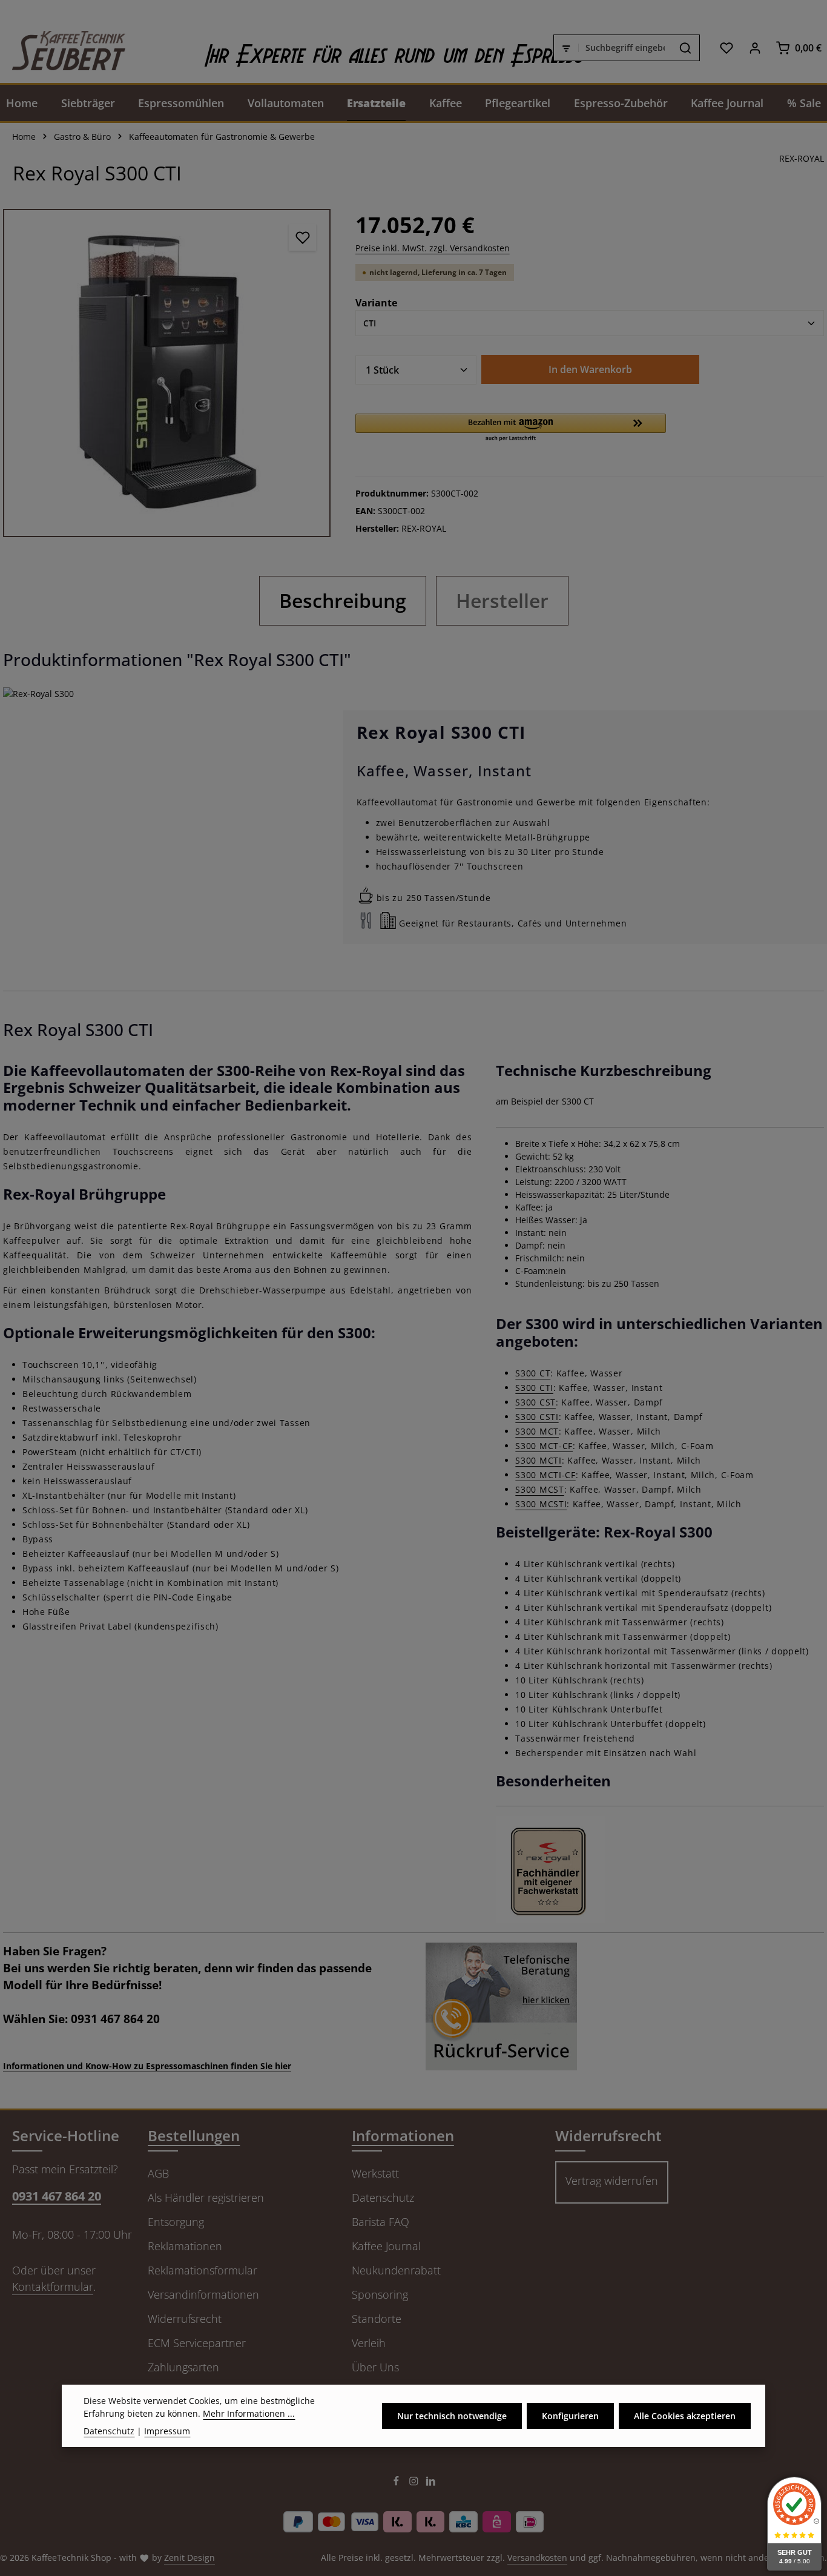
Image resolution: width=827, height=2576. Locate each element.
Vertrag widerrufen (612, 2181)
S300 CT (533, 1373)
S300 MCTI (538, 1460)
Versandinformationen (203, 2294)
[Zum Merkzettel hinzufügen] (302, 237)
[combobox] (625, 48)
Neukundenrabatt (396, 2270)
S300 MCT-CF (544, 1446)
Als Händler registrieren (206, 2198)
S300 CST (535, 1402)
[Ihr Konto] (755, 48)
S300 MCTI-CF (545, 1475)
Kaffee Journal (386, 2246)
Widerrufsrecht (185, 2319)
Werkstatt (375, 2173)
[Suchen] (686, 48)
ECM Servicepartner (197, 2343)
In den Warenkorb (590, 369)
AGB (158, 2173)
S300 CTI (534, 1388)
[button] (511, 428)
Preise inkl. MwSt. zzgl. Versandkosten (433, 248)
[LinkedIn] (431, 2483)
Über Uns (375, 2367)
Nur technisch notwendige (452, 2416)
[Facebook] (397, 2483)
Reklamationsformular (203, 2270)
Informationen (403, 2135)
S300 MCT (537, 1431)
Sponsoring (380, 2294)
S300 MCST (539, 1489)
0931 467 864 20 (57, 2196)
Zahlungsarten (183, 2367)
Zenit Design (189, 2558)
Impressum (167, 2431)
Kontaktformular (53, 2287)
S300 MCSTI (541, 1504)
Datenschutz (383, 2198)
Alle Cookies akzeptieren (685, 2416)
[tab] (343, 601)
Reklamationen (185, 2246)
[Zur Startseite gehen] (63, 48)
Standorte (377, 2319)
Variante (376, 302)
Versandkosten (537, 2558)
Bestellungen (194, 2135)
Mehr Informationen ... (249, 2413)
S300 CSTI (537, 1417)
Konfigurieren (570, 2416)
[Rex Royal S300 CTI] (167, 373)
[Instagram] (415, 2483)
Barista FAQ (381, 2222)
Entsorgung (176, 2222)
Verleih (369, 2343)
